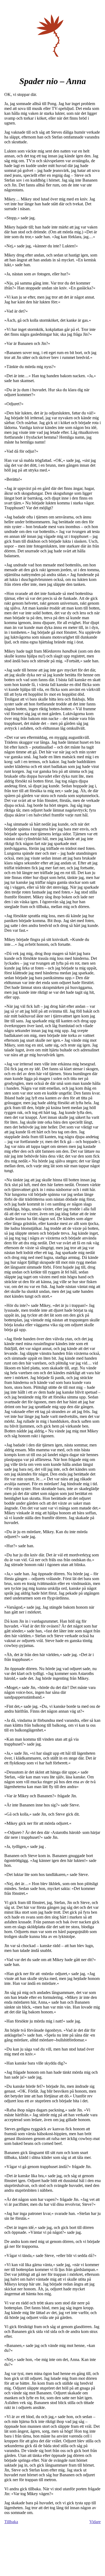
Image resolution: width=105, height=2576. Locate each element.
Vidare (95, 2522)
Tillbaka (11, 2522)
